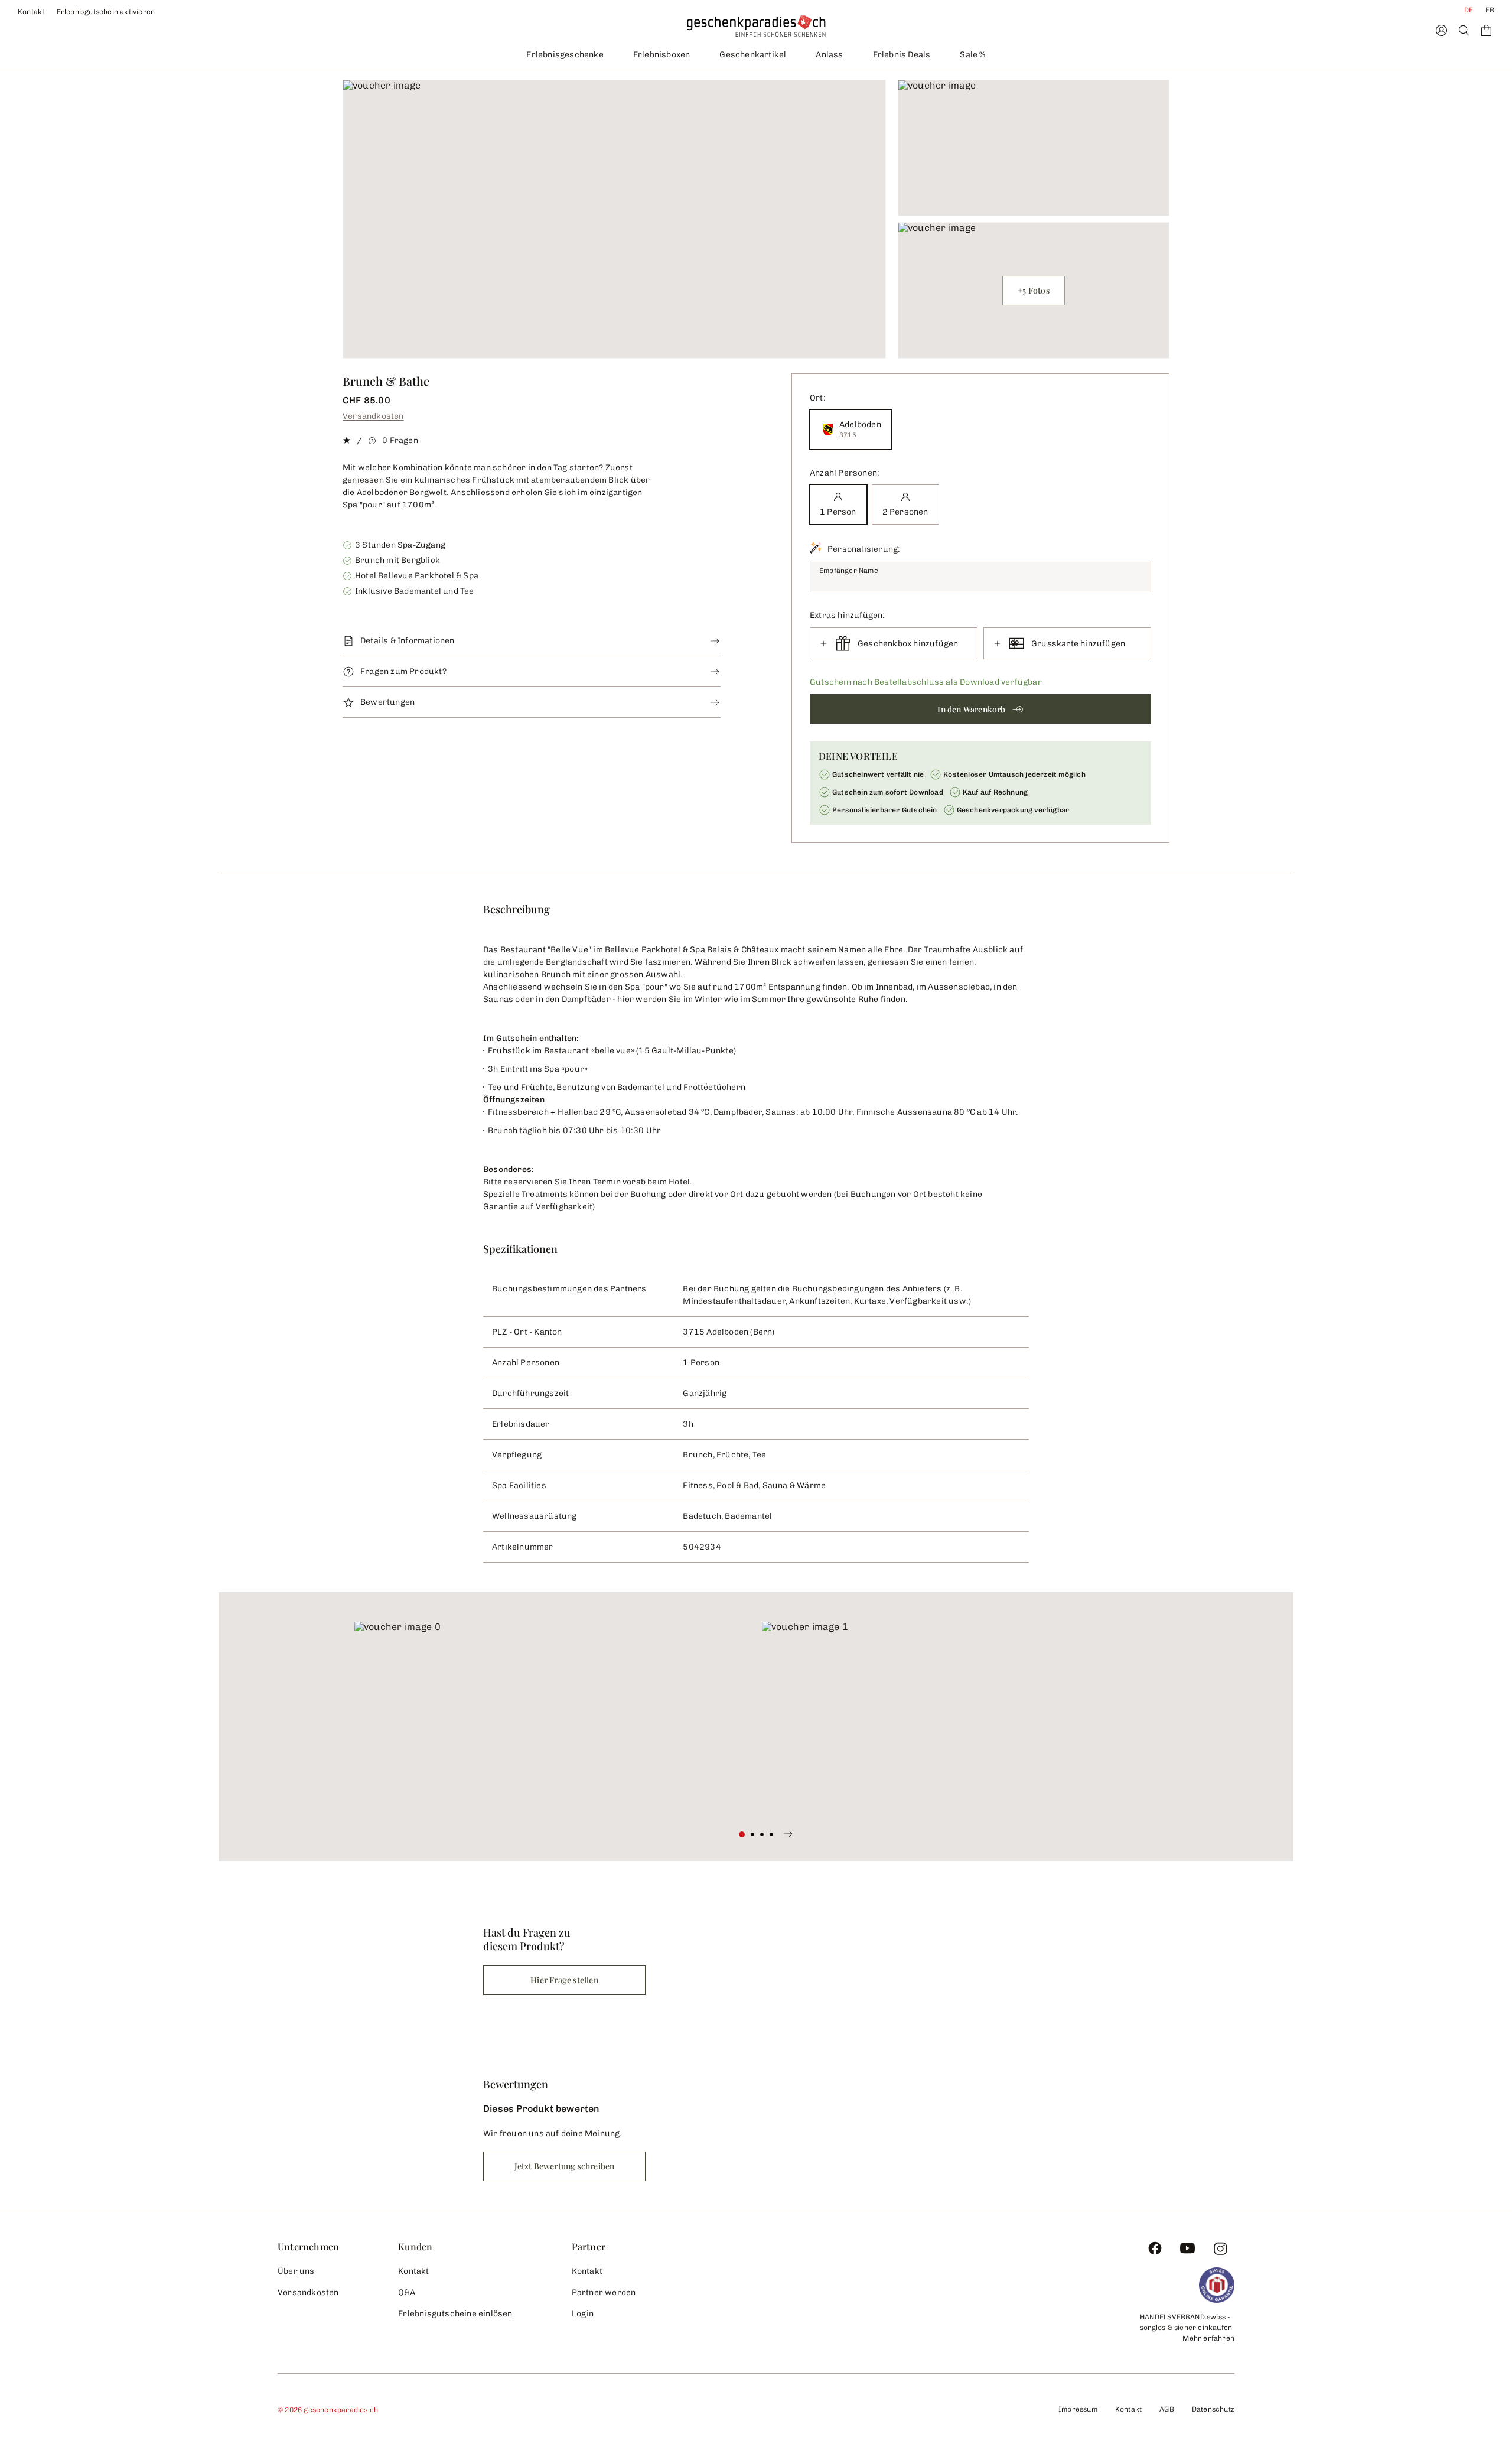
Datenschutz (1213, 2409)
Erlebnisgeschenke (565, 55)
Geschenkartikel (753, 55)
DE (1469, 10)
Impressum (1078, 2409)
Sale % (972, 55)
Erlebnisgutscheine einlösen (455, 2314)
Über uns (296, 2271)
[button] (980, 709)
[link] (552, 1721)
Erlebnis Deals (902, 55)
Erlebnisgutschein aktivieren (106, 12)
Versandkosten (373, 416)
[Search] (1464, 30)
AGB (1167, 2409)
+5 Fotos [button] (1034, 290)
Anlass (829, 55)
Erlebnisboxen (662, 55)
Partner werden (604, 2292)
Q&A (407, 2292)
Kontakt (31, 12)
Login (583, 2314)
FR (1490, 10)
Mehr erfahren (1208, 2338)
